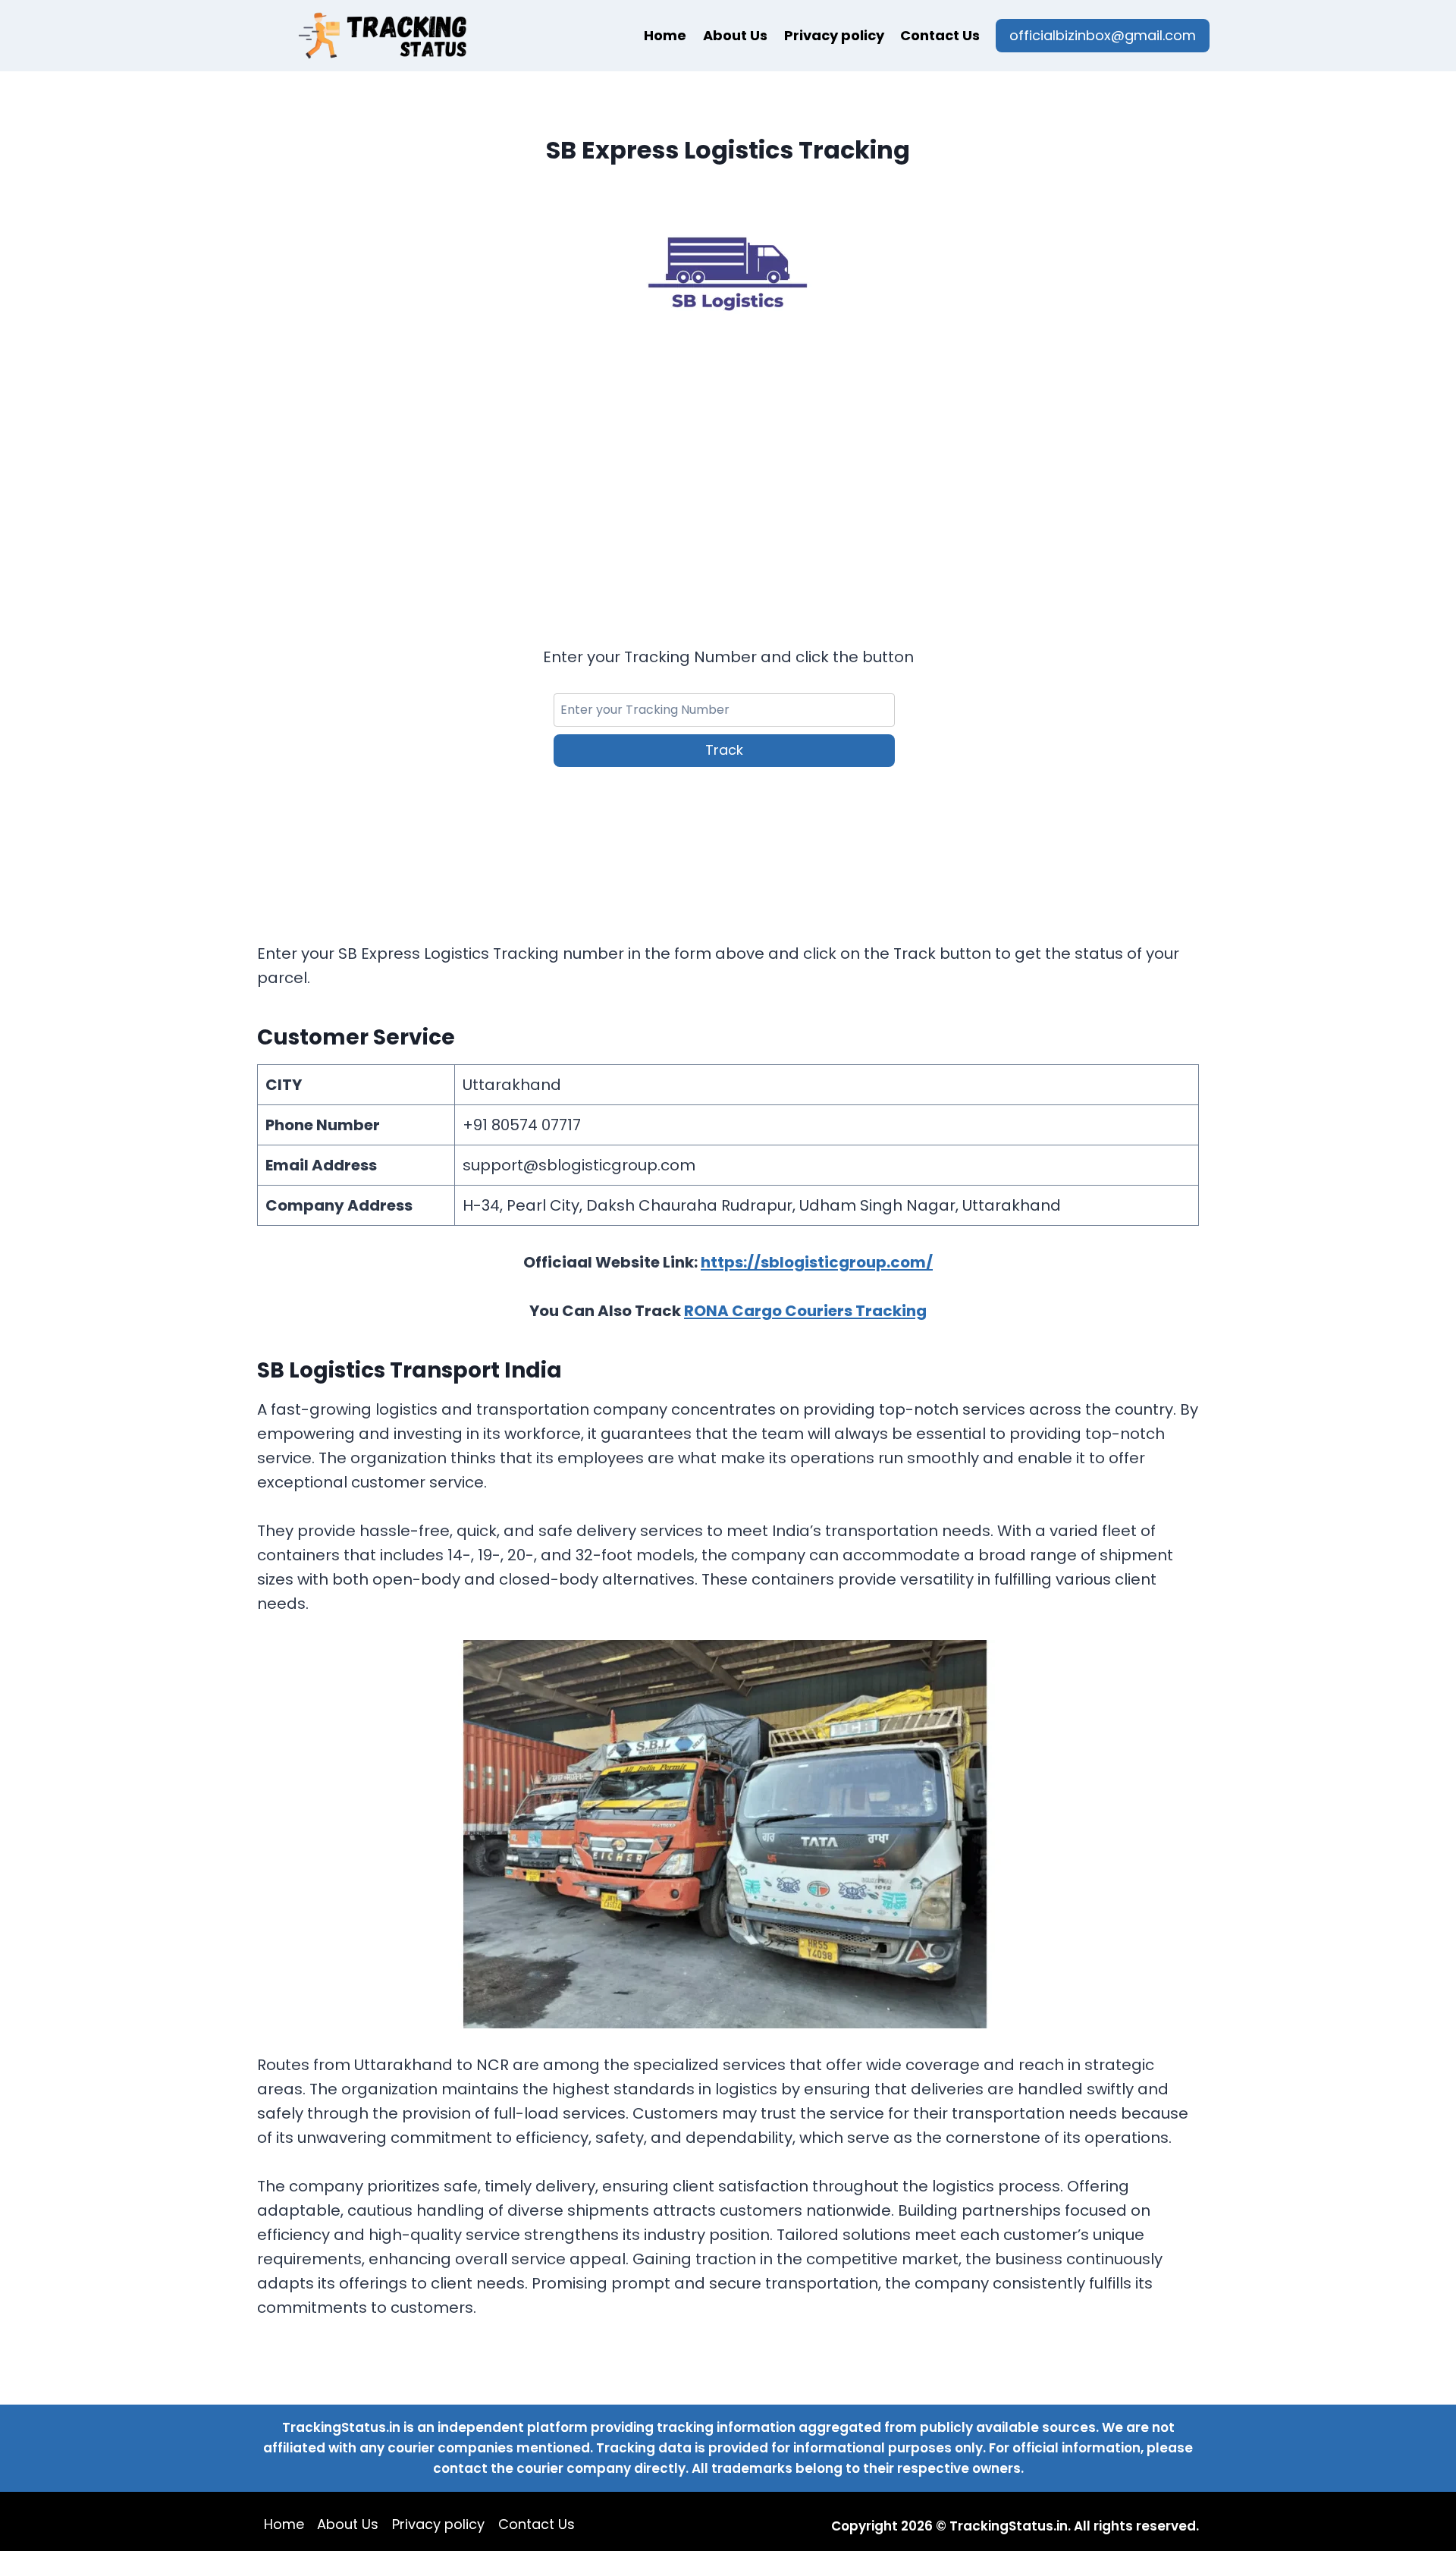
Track (724, 750)
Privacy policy (834, 35)
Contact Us (940, 35)
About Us (735, 35)
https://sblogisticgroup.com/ (817, 1262)
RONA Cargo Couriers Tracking (805, 1311)
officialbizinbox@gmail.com (1103, 35)
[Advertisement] (728, 469)
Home (665, 35)
